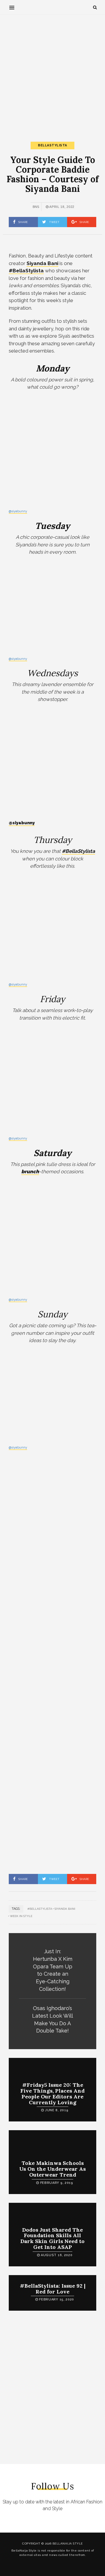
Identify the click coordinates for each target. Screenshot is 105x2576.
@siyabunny (18, 511)
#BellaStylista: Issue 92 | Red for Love (53, 2289)
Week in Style (21, 1916)
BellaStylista (52, 145)
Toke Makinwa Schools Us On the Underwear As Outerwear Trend (52, 2169)
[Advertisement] (52, 73)
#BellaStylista (40, 1909)
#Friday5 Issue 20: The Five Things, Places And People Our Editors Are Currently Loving (52, 2093)
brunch (30, 1172)
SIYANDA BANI (65, 1909)
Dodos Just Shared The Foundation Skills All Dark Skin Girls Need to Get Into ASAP (52, 2238)
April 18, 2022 (62, 207)
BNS (36, 207)
